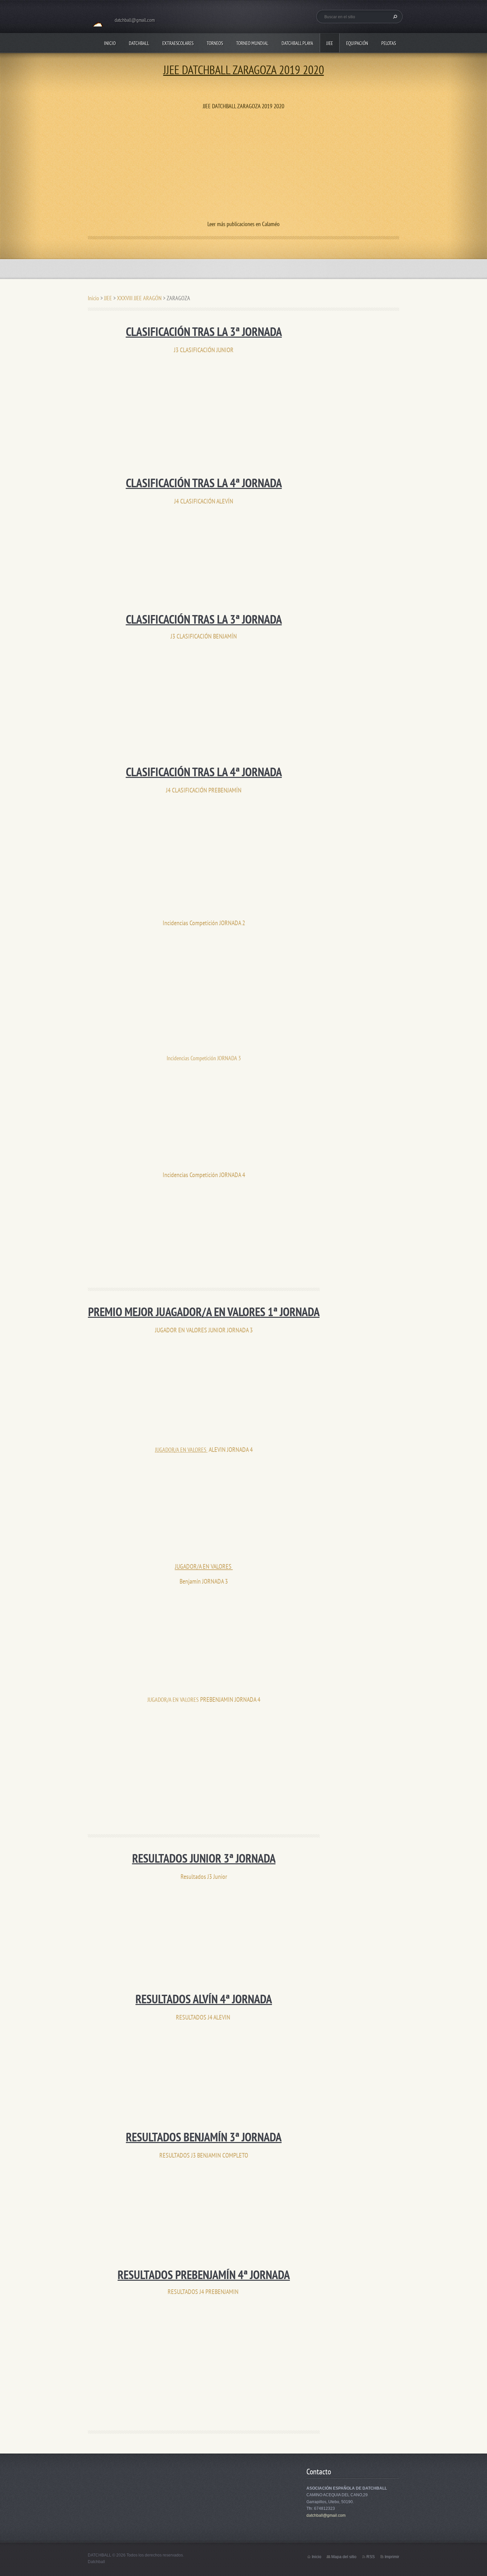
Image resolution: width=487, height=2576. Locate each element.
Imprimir (392, 2557)
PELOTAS (389, 43)
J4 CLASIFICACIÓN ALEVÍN (204, 501)
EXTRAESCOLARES (178, 43)
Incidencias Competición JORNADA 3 (204, 1058)
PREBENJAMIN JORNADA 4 (230, 1699)
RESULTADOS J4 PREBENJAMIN (204, 2291)
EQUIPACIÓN (357, 43)
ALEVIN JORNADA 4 (230, 1449)
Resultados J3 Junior (204, 1876)
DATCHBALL (139, 43)
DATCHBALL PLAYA (297, 43)
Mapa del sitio (344, 2557)
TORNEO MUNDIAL (252, 43)
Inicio (110, 43)
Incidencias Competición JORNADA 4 (204, 1175)
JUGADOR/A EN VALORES (181, 1450)
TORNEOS (215, 43)
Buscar (394, 17)
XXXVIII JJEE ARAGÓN (139, 298)
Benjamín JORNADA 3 (204, 1581)
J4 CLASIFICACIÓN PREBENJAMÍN (204, 790)
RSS (371, 2557)
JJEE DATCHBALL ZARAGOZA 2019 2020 (244, 70)
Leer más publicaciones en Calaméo (243, 224)
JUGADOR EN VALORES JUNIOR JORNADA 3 (204, 1330)
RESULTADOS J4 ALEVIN (204, 2017)
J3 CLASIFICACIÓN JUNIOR (204, 350)
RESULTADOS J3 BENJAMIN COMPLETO (204, 2155)
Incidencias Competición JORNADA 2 (204, 923)
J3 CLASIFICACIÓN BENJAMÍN (204, 636)
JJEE (330, 43)
